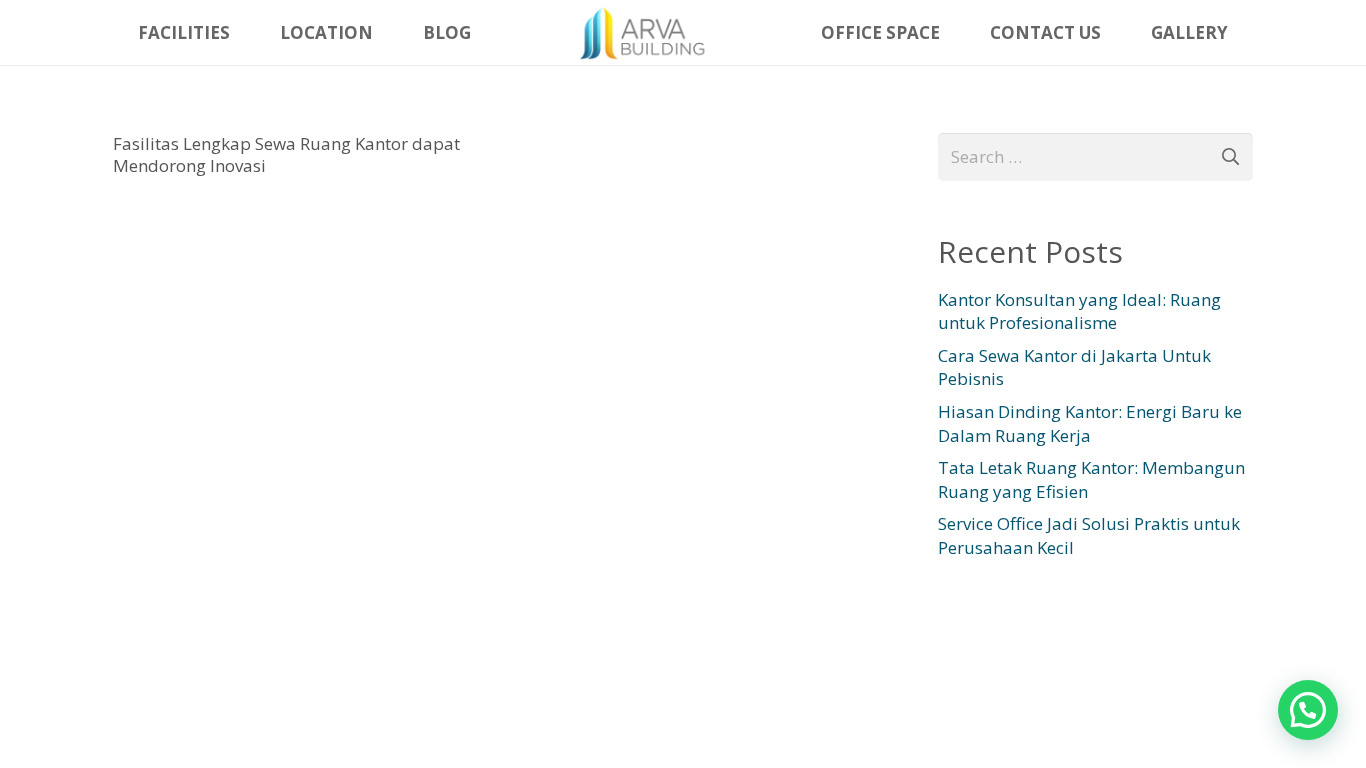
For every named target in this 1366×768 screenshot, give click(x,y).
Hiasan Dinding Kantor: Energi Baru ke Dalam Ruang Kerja (1090, 423)
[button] (1308, 710)
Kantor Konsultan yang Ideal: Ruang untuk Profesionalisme (1079, 311)
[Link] (646, 33)
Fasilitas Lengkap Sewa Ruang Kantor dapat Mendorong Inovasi (286, 154)
